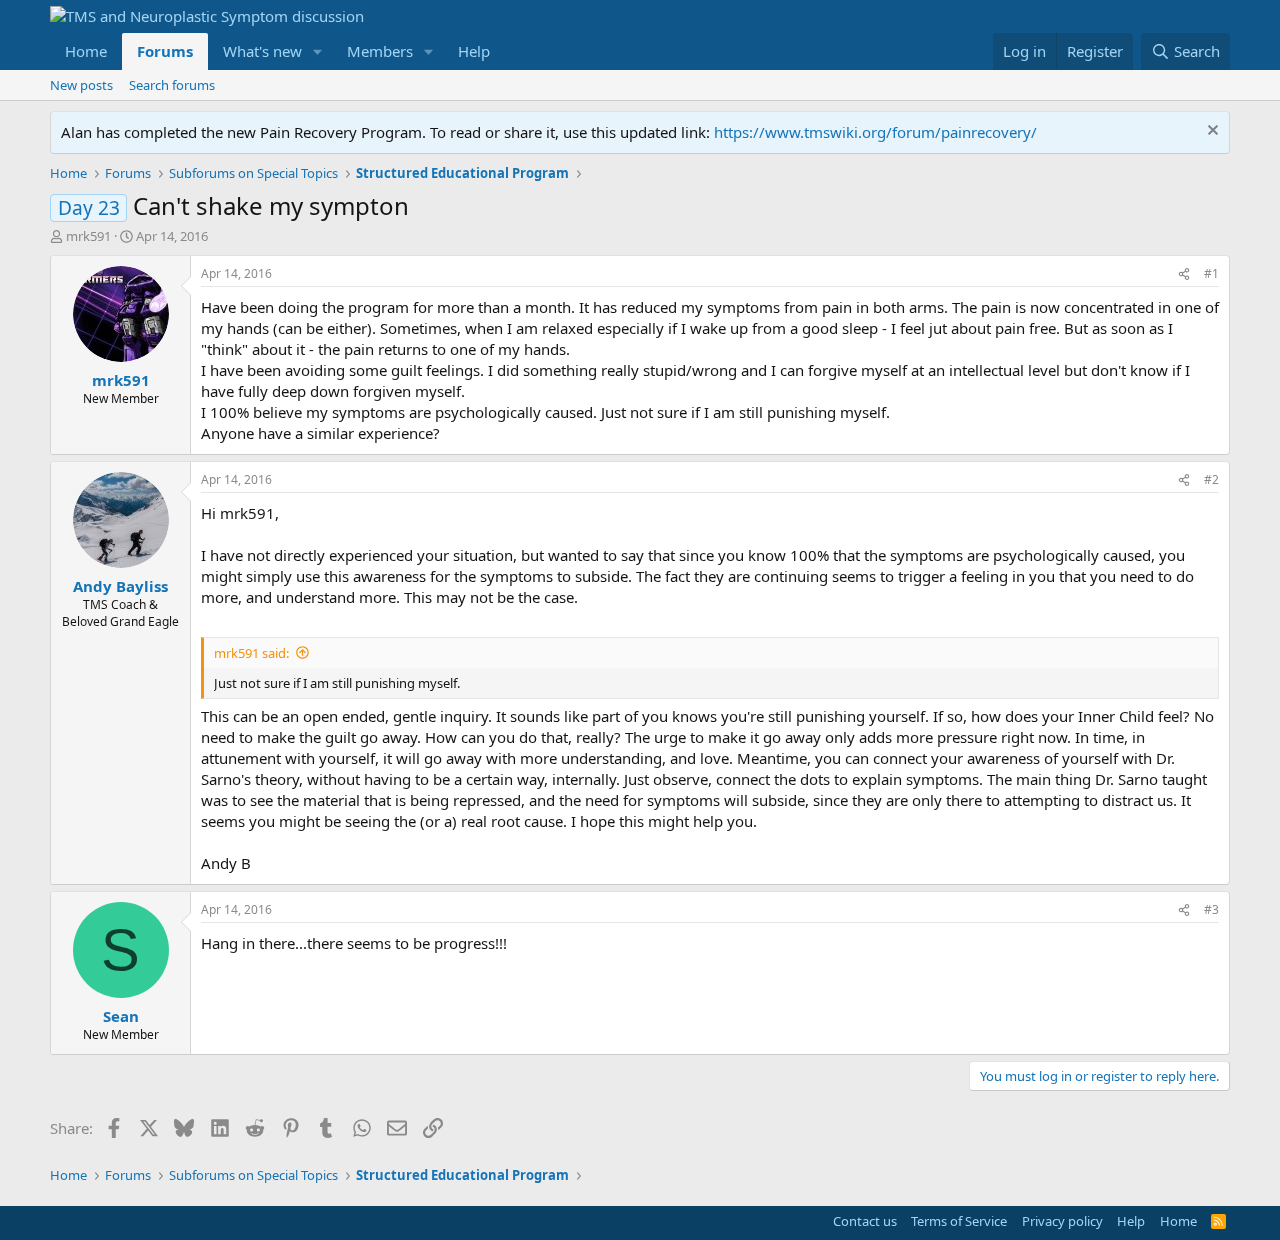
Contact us (865, 1221)
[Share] (1184, 274)
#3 (1211, 909)
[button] (318, 51)
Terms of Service (959, 1221)
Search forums (172, 85)
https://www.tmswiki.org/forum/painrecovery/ (875, 132)
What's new (262, 51)
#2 (1211, 479)
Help (474, 51)
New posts (81, 85)
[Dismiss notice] (1210, 132)
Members (380, 51)
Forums (165, 51)
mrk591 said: (251, 653)
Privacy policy (1062, 1221)
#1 (1211, 273)
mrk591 (88, 236)
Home (86, 51)
